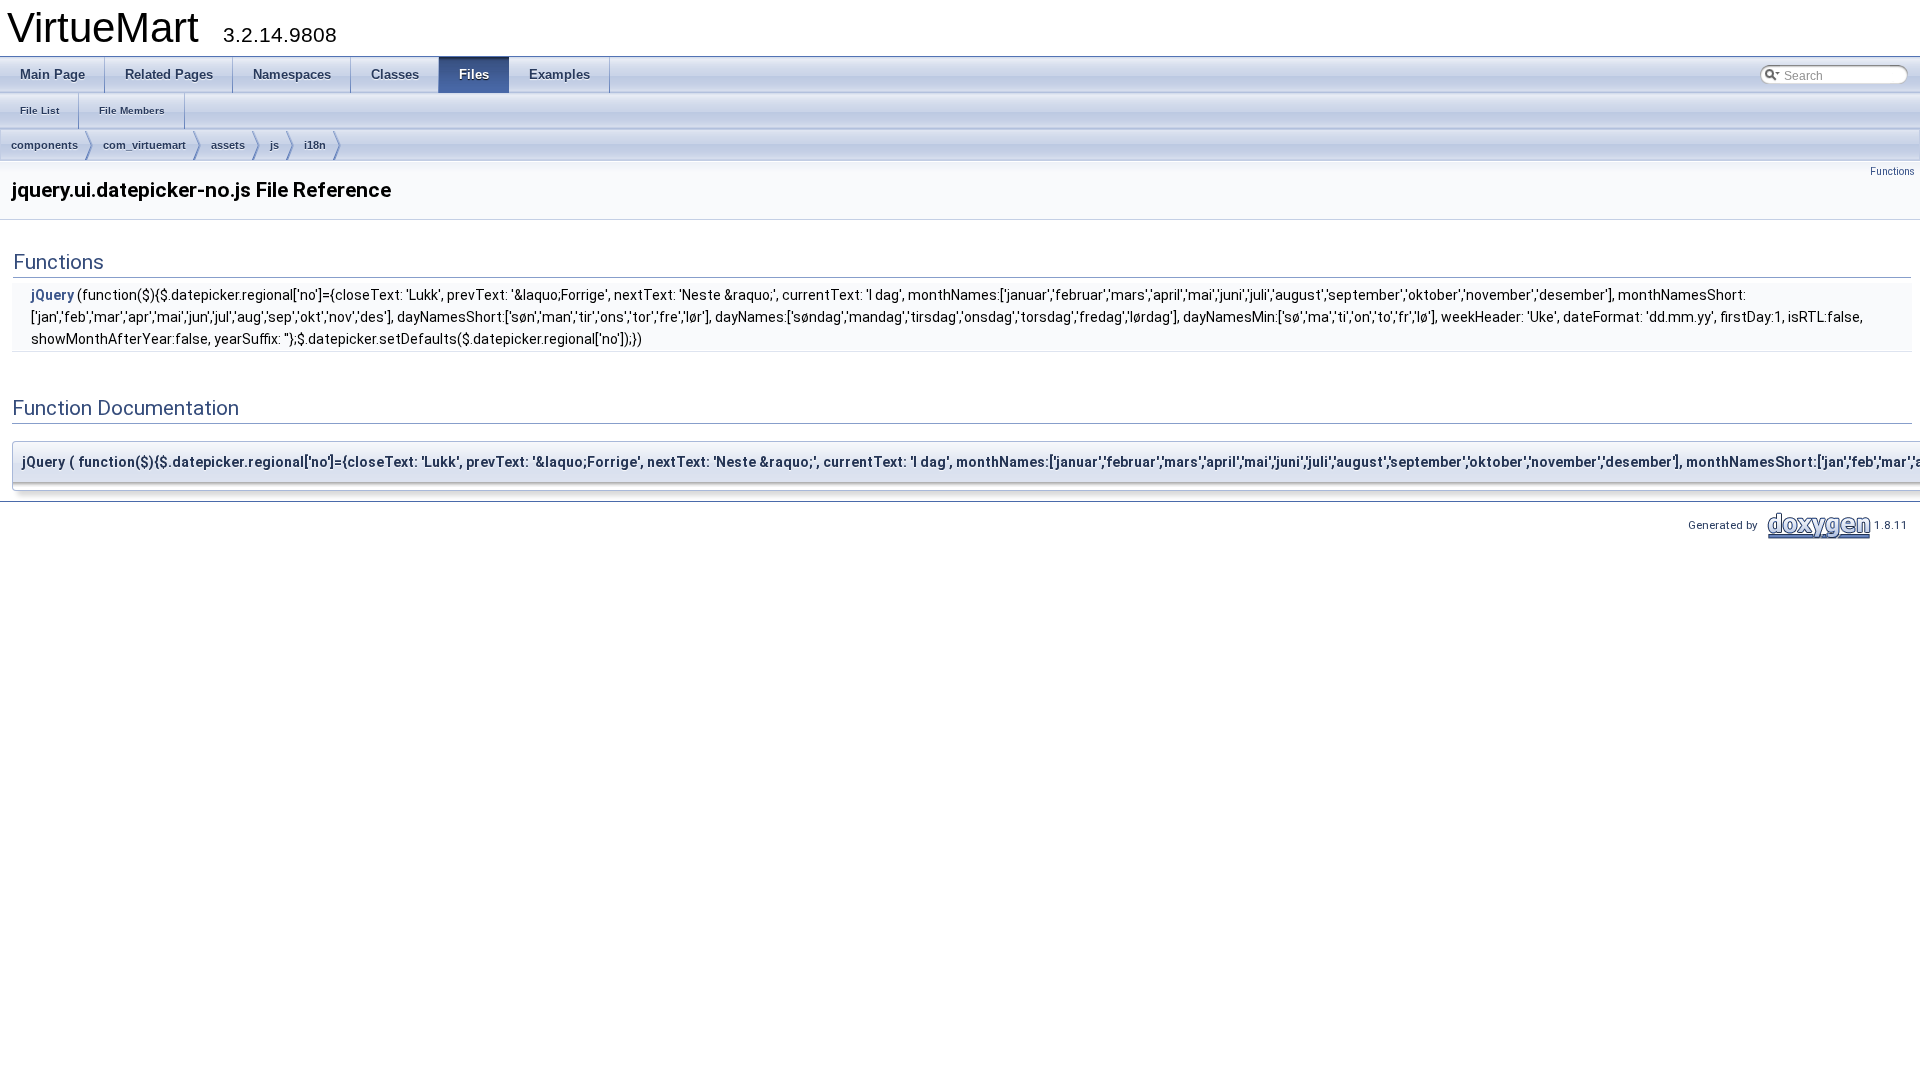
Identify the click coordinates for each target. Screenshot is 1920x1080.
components (44, 145)
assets (228, 145)
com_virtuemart (144, 145)
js (274, 145)
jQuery (52, 295)
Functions (1892, 171)
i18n (315, 145)
